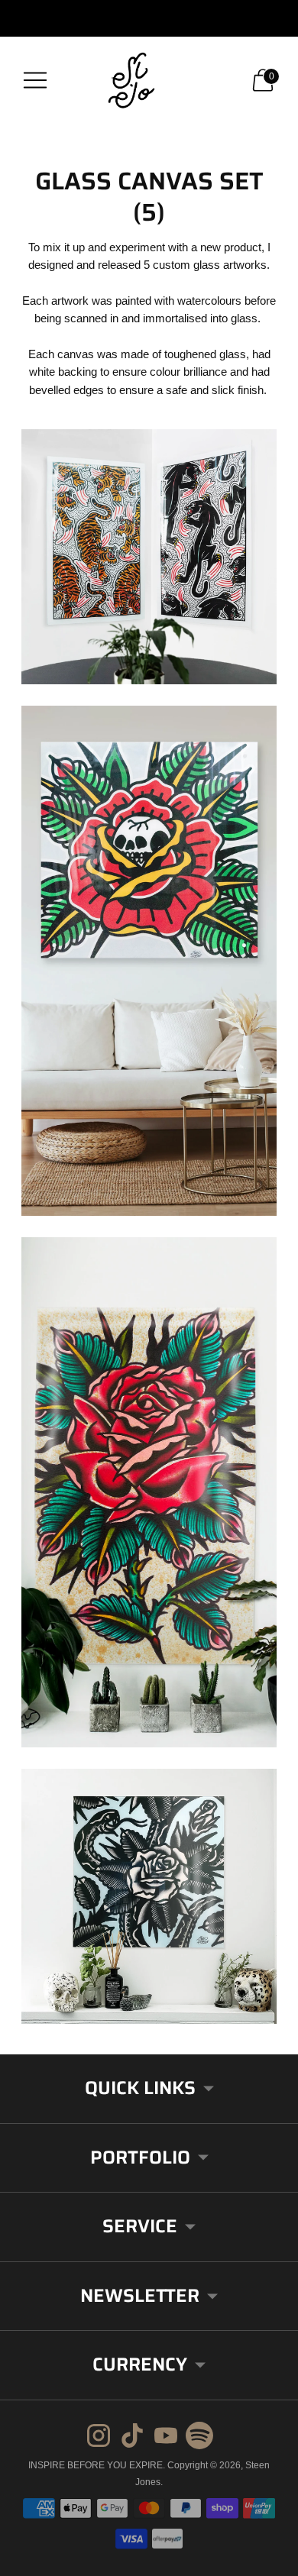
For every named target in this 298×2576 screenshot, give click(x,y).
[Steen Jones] (149, 80)
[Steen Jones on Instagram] (99, 2438)
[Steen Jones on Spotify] (199, 2438)
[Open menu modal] (35, 80)
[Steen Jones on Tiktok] (132, 2438)
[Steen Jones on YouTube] (166, 2438)
